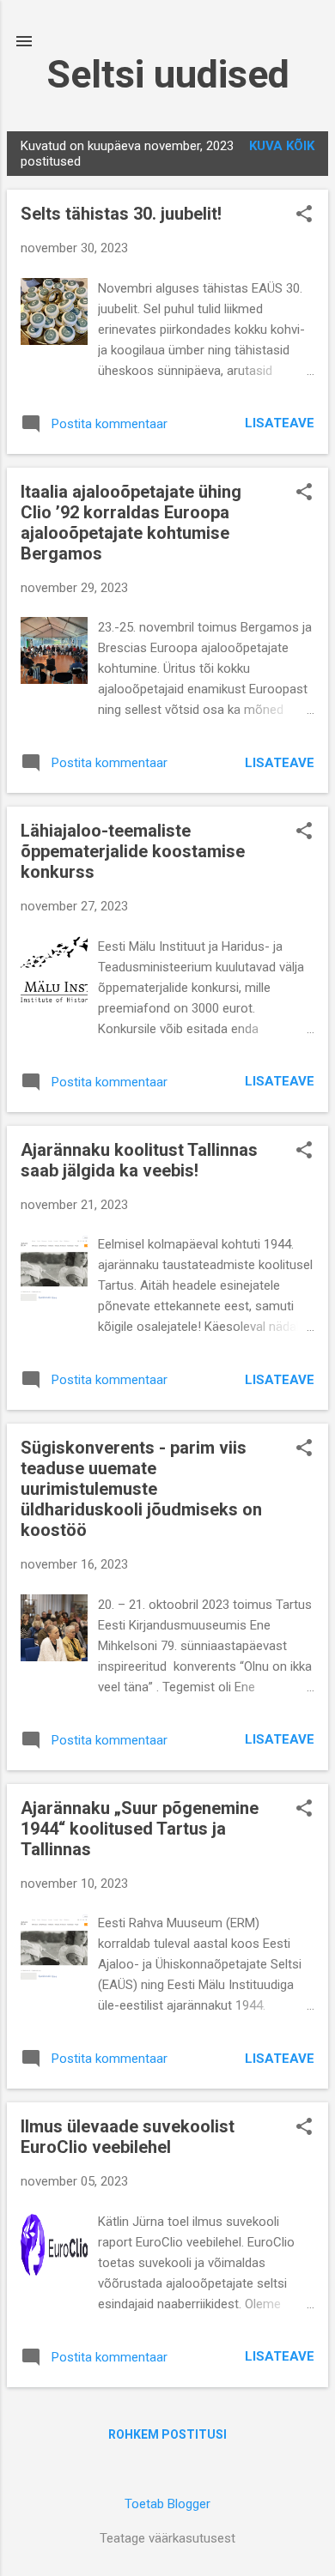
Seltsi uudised (168, 74)
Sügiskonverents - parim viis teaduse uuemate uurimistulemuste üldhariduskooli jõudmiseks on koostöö (141, 1489)
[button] (304, 215)
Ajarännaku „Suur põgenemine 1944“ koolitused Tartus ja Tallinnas (140, 1829)
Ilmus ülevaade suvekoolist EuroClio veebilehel (128, 2137)
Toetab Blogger (167, 2504)
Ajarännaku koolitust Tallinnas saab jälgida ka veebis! (139, 1160)
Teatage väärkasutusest (167, 2538)
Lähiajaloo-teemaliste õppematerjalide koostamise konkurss (133, 851)
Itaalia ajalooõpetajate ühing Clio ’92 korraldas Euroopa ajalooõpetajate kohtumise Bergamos (131, 523)
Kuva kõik (282, 146)
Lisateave (280, 423)
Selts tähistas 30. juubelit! (121, 214)
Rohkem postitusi (167, 2434)
